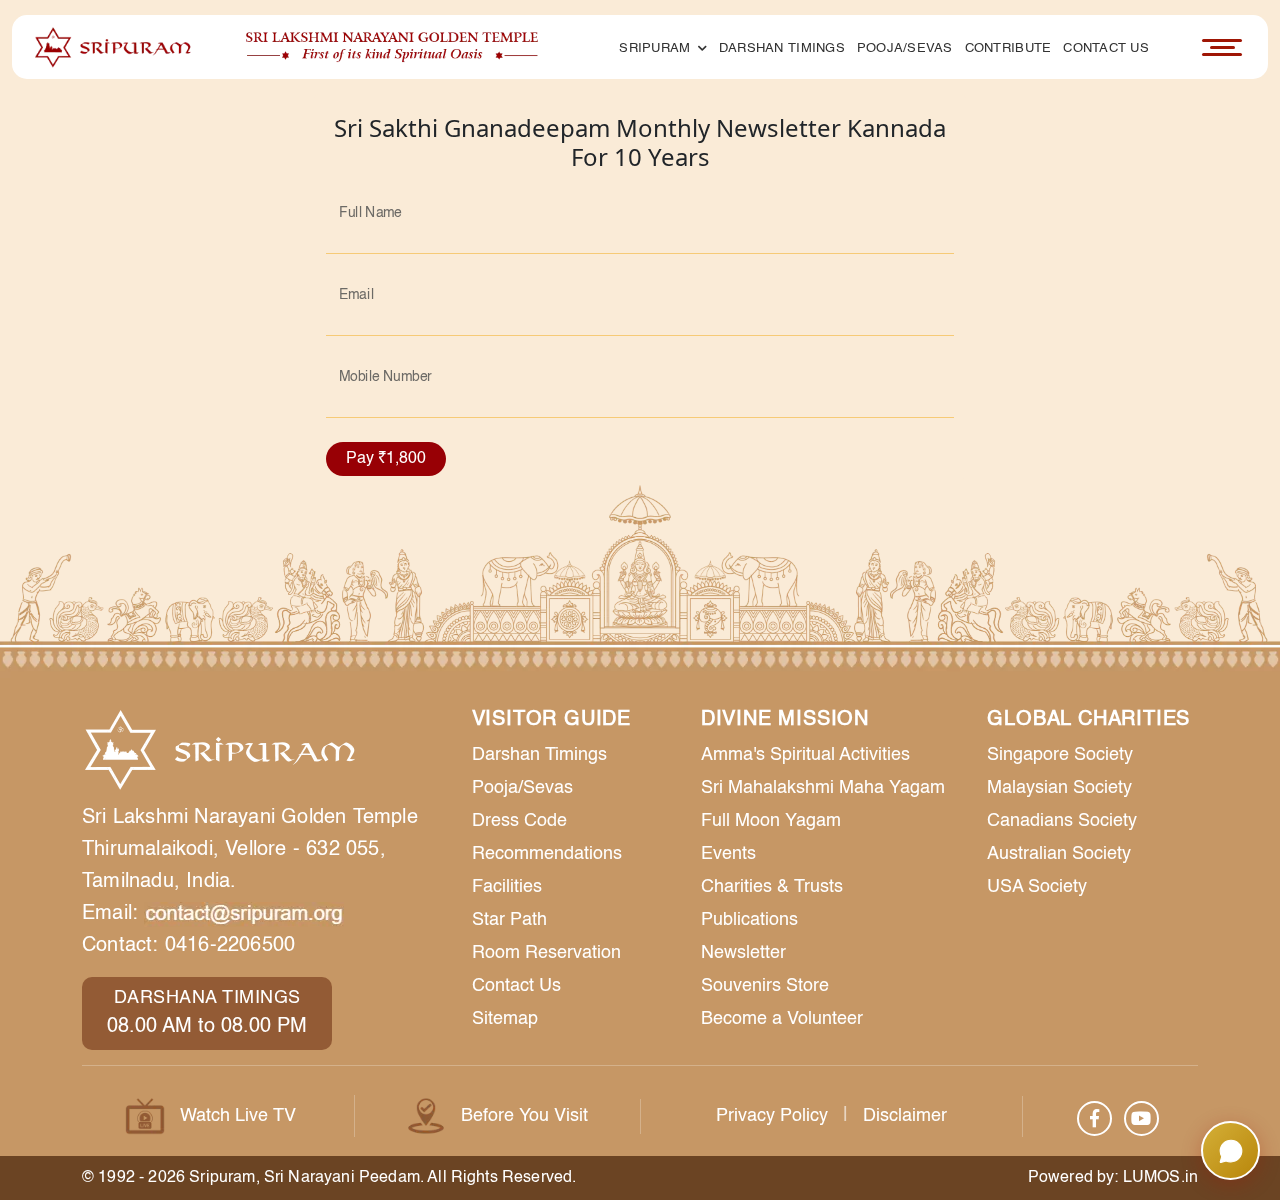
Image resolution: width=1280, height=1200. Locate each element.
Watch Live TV (238, 1116)
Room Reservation (546, 953)
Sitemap (505, 1019)
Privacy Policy (772, 1116)
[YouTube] (1141, 1118)
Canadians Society (1062, 821)
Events (728, 854)
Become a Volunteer (782, 1019)
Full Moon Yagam (771, 821)
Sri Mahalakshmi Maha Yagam (823, 788)
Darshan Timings (782, 48)
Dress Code (519, 821)
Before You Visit (524, 1116)
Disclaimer (905, 1116)
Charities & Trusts (772, 887)
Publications (749, 920)
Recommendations (547, 854)
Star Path (509, 920)
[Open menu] (1222, 47)
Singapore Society (1060, 755)
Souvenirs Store (765, 986)
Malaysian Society (1059, 788)
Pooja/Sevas (905, 48)
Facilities (507, 887)
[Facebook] (1094, 1118)
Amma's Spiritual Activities (805, 755)
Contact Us (1106, 48)
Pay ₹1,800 (386, 459)
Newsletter (743, 953)
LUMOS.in (1160, 1178)
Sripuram (656, 48)
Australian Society (1059, 854)
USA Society (1037, 887)
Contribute (1008, 48)
